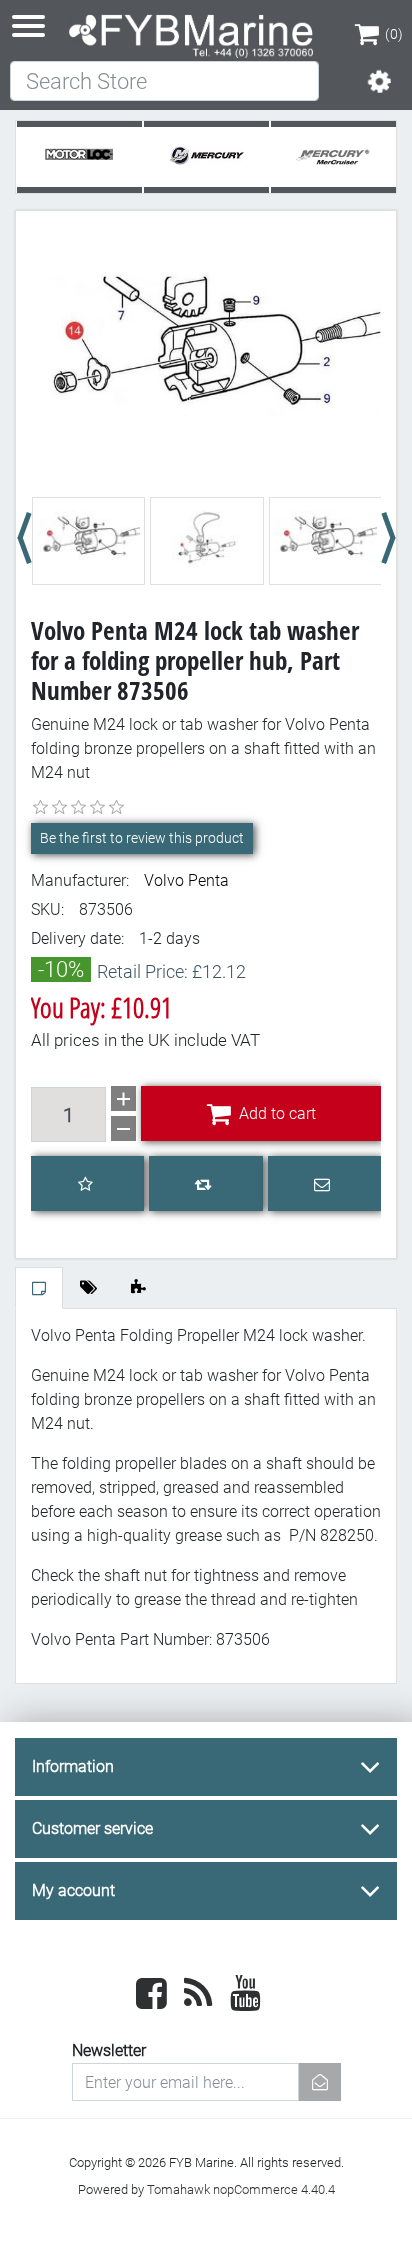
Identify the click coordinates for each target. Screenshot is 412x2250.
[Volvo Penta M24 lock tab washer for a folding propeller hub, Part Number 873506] (206, 355)
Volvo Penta (186, 880)
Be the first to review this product (142, 838)
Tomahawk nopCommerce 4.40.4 (241, 2189)
